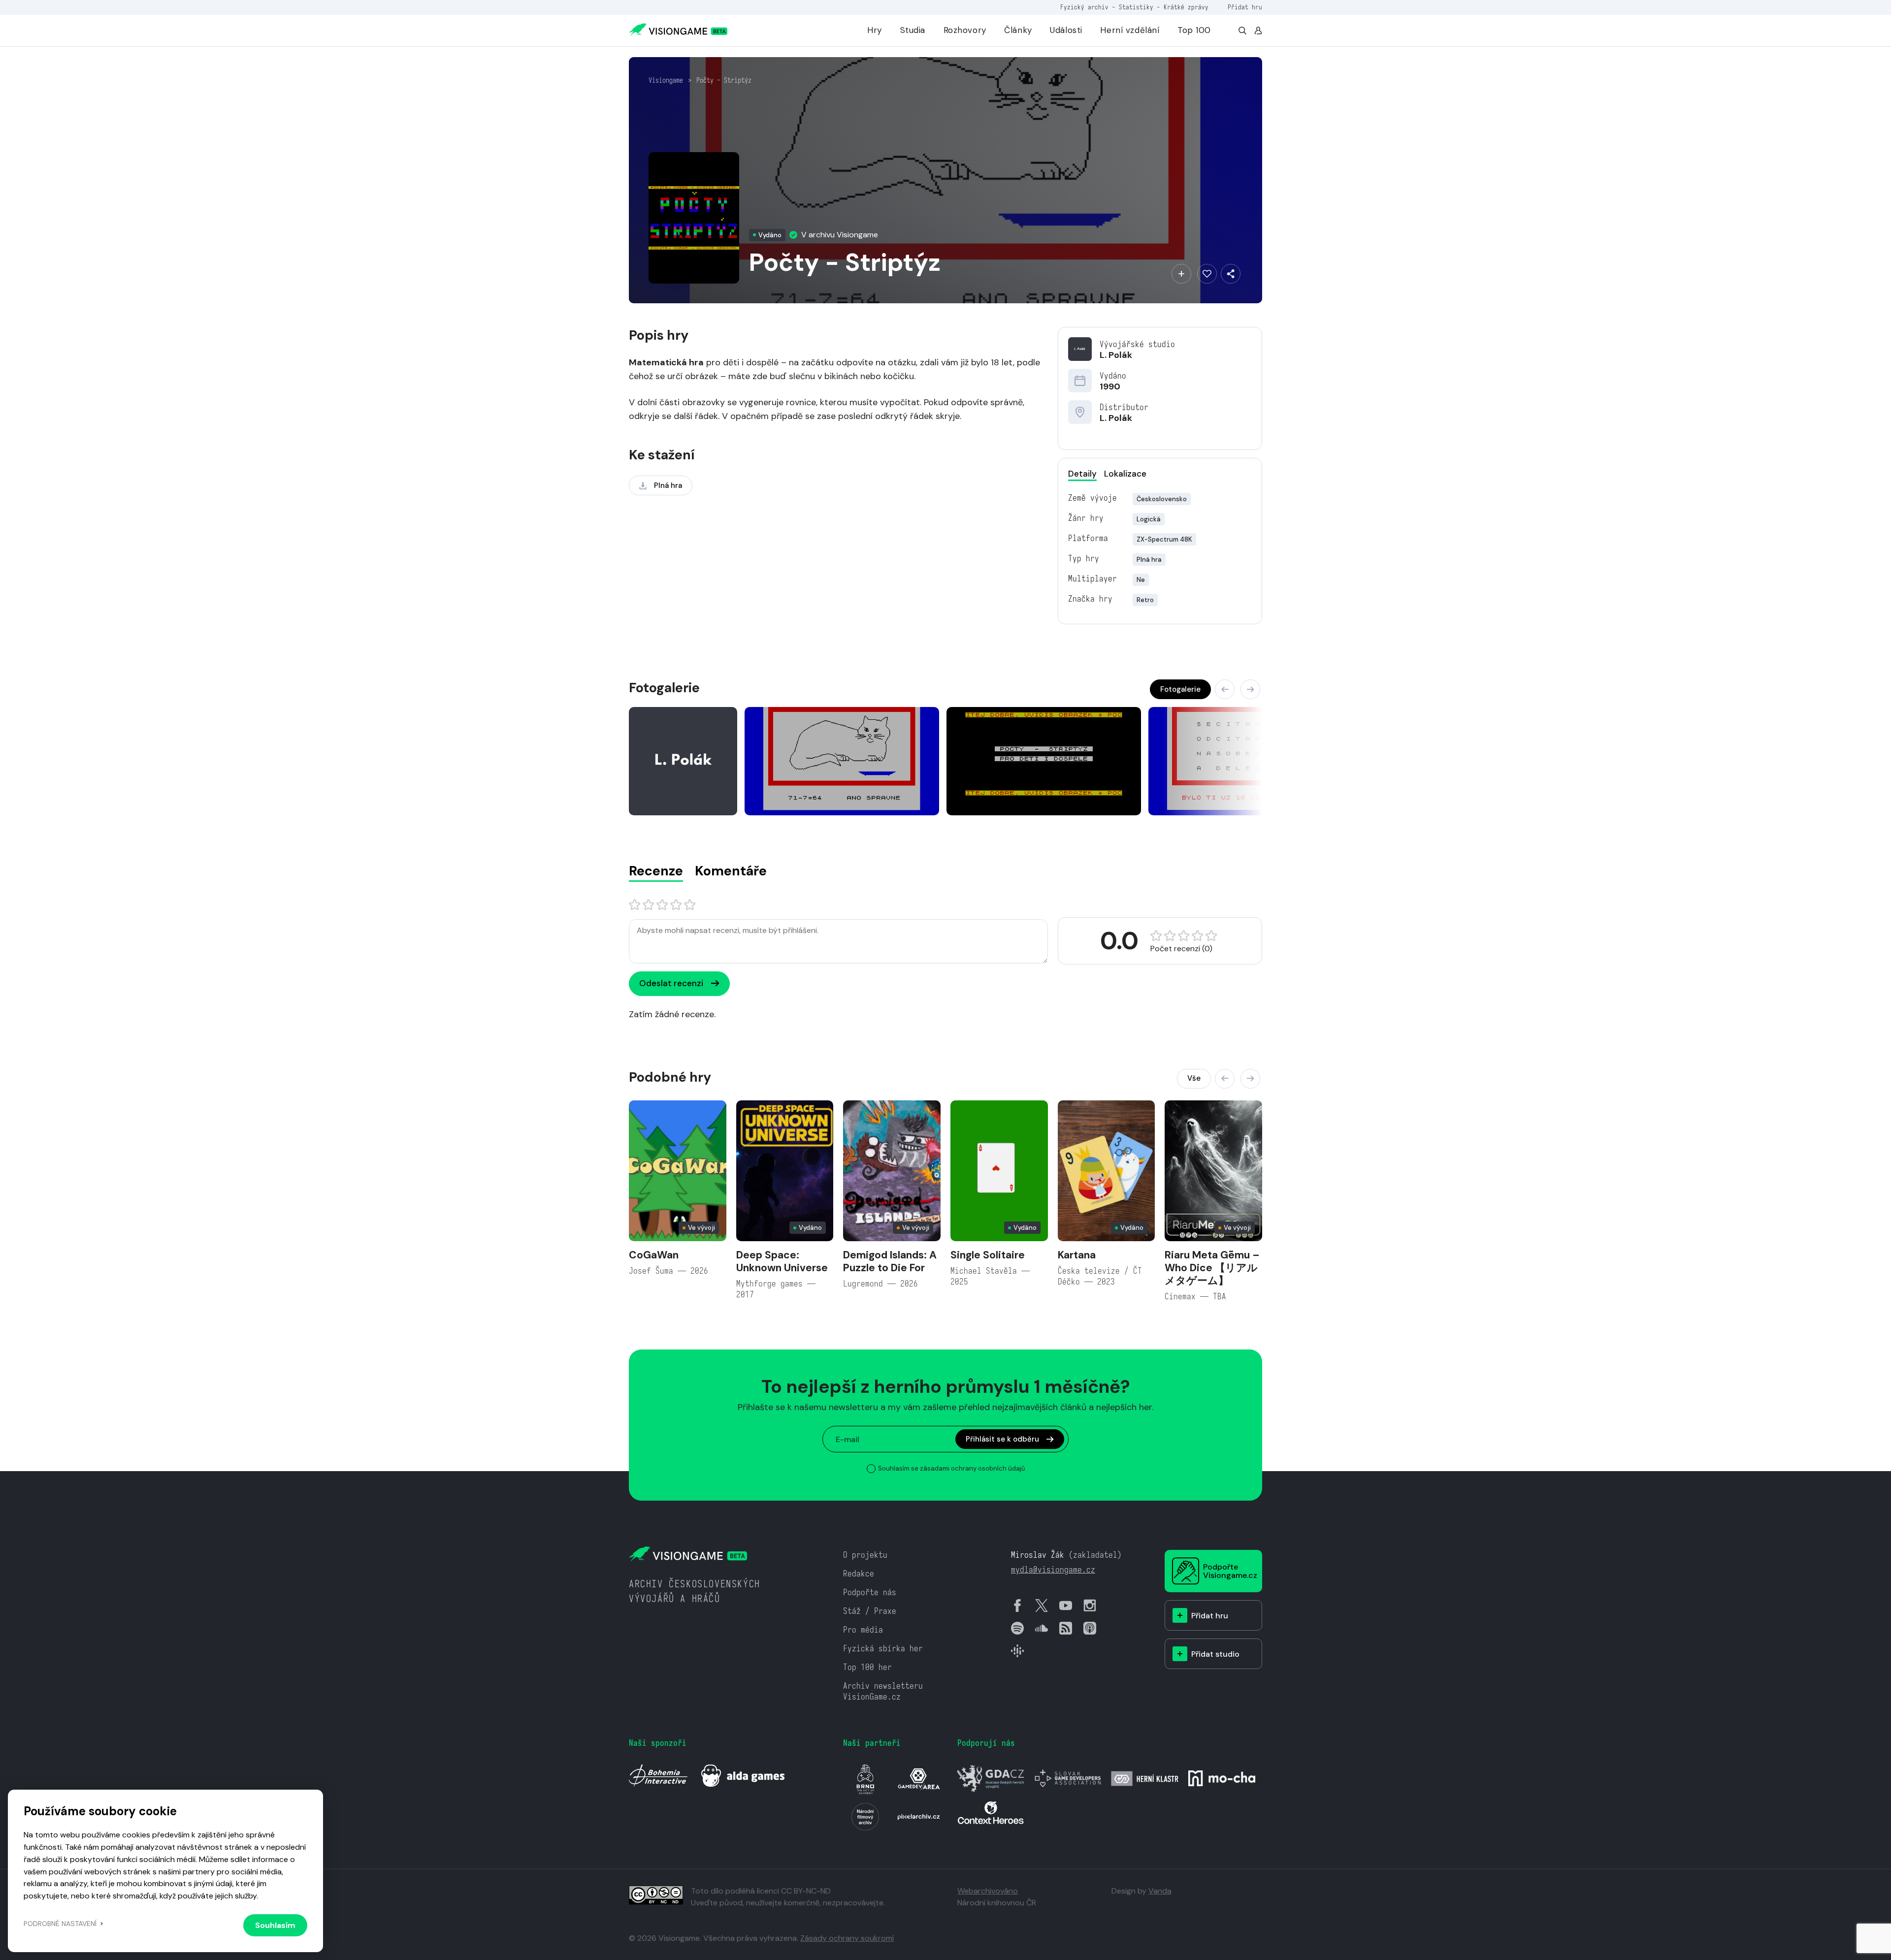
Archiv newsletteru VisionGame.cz (883, 1691)
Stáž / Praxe (870, 1611)
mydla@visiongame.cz (1053, 1570)
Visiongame (666, 80)
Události (1066, 30)
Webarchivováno (988, 1891)
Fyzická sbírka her (883, 1649)
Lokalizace (1125, 474)
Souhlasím (275, 1925)
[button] (1225, 689)
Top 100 (1194, 30)
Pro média (863, 1630)
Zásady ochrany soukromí (847, 1938)
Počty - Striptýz (724, 80)
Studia (913, 30)
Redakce (859, 1574)
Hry (875, 30)
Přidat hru (1245, 7)
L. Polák (1116, 355)
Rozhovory (965, 30)
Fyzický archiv (1084, 7)
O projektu (865, 1555)
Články (1018, 30)
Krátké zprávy (1186, 7)
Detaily (1082, 474)
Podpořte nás (870, 1592)
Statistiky (1136, 7)
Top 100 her (867, 1667)
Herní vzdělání (1130, 30)
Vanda (1160, 1891)
